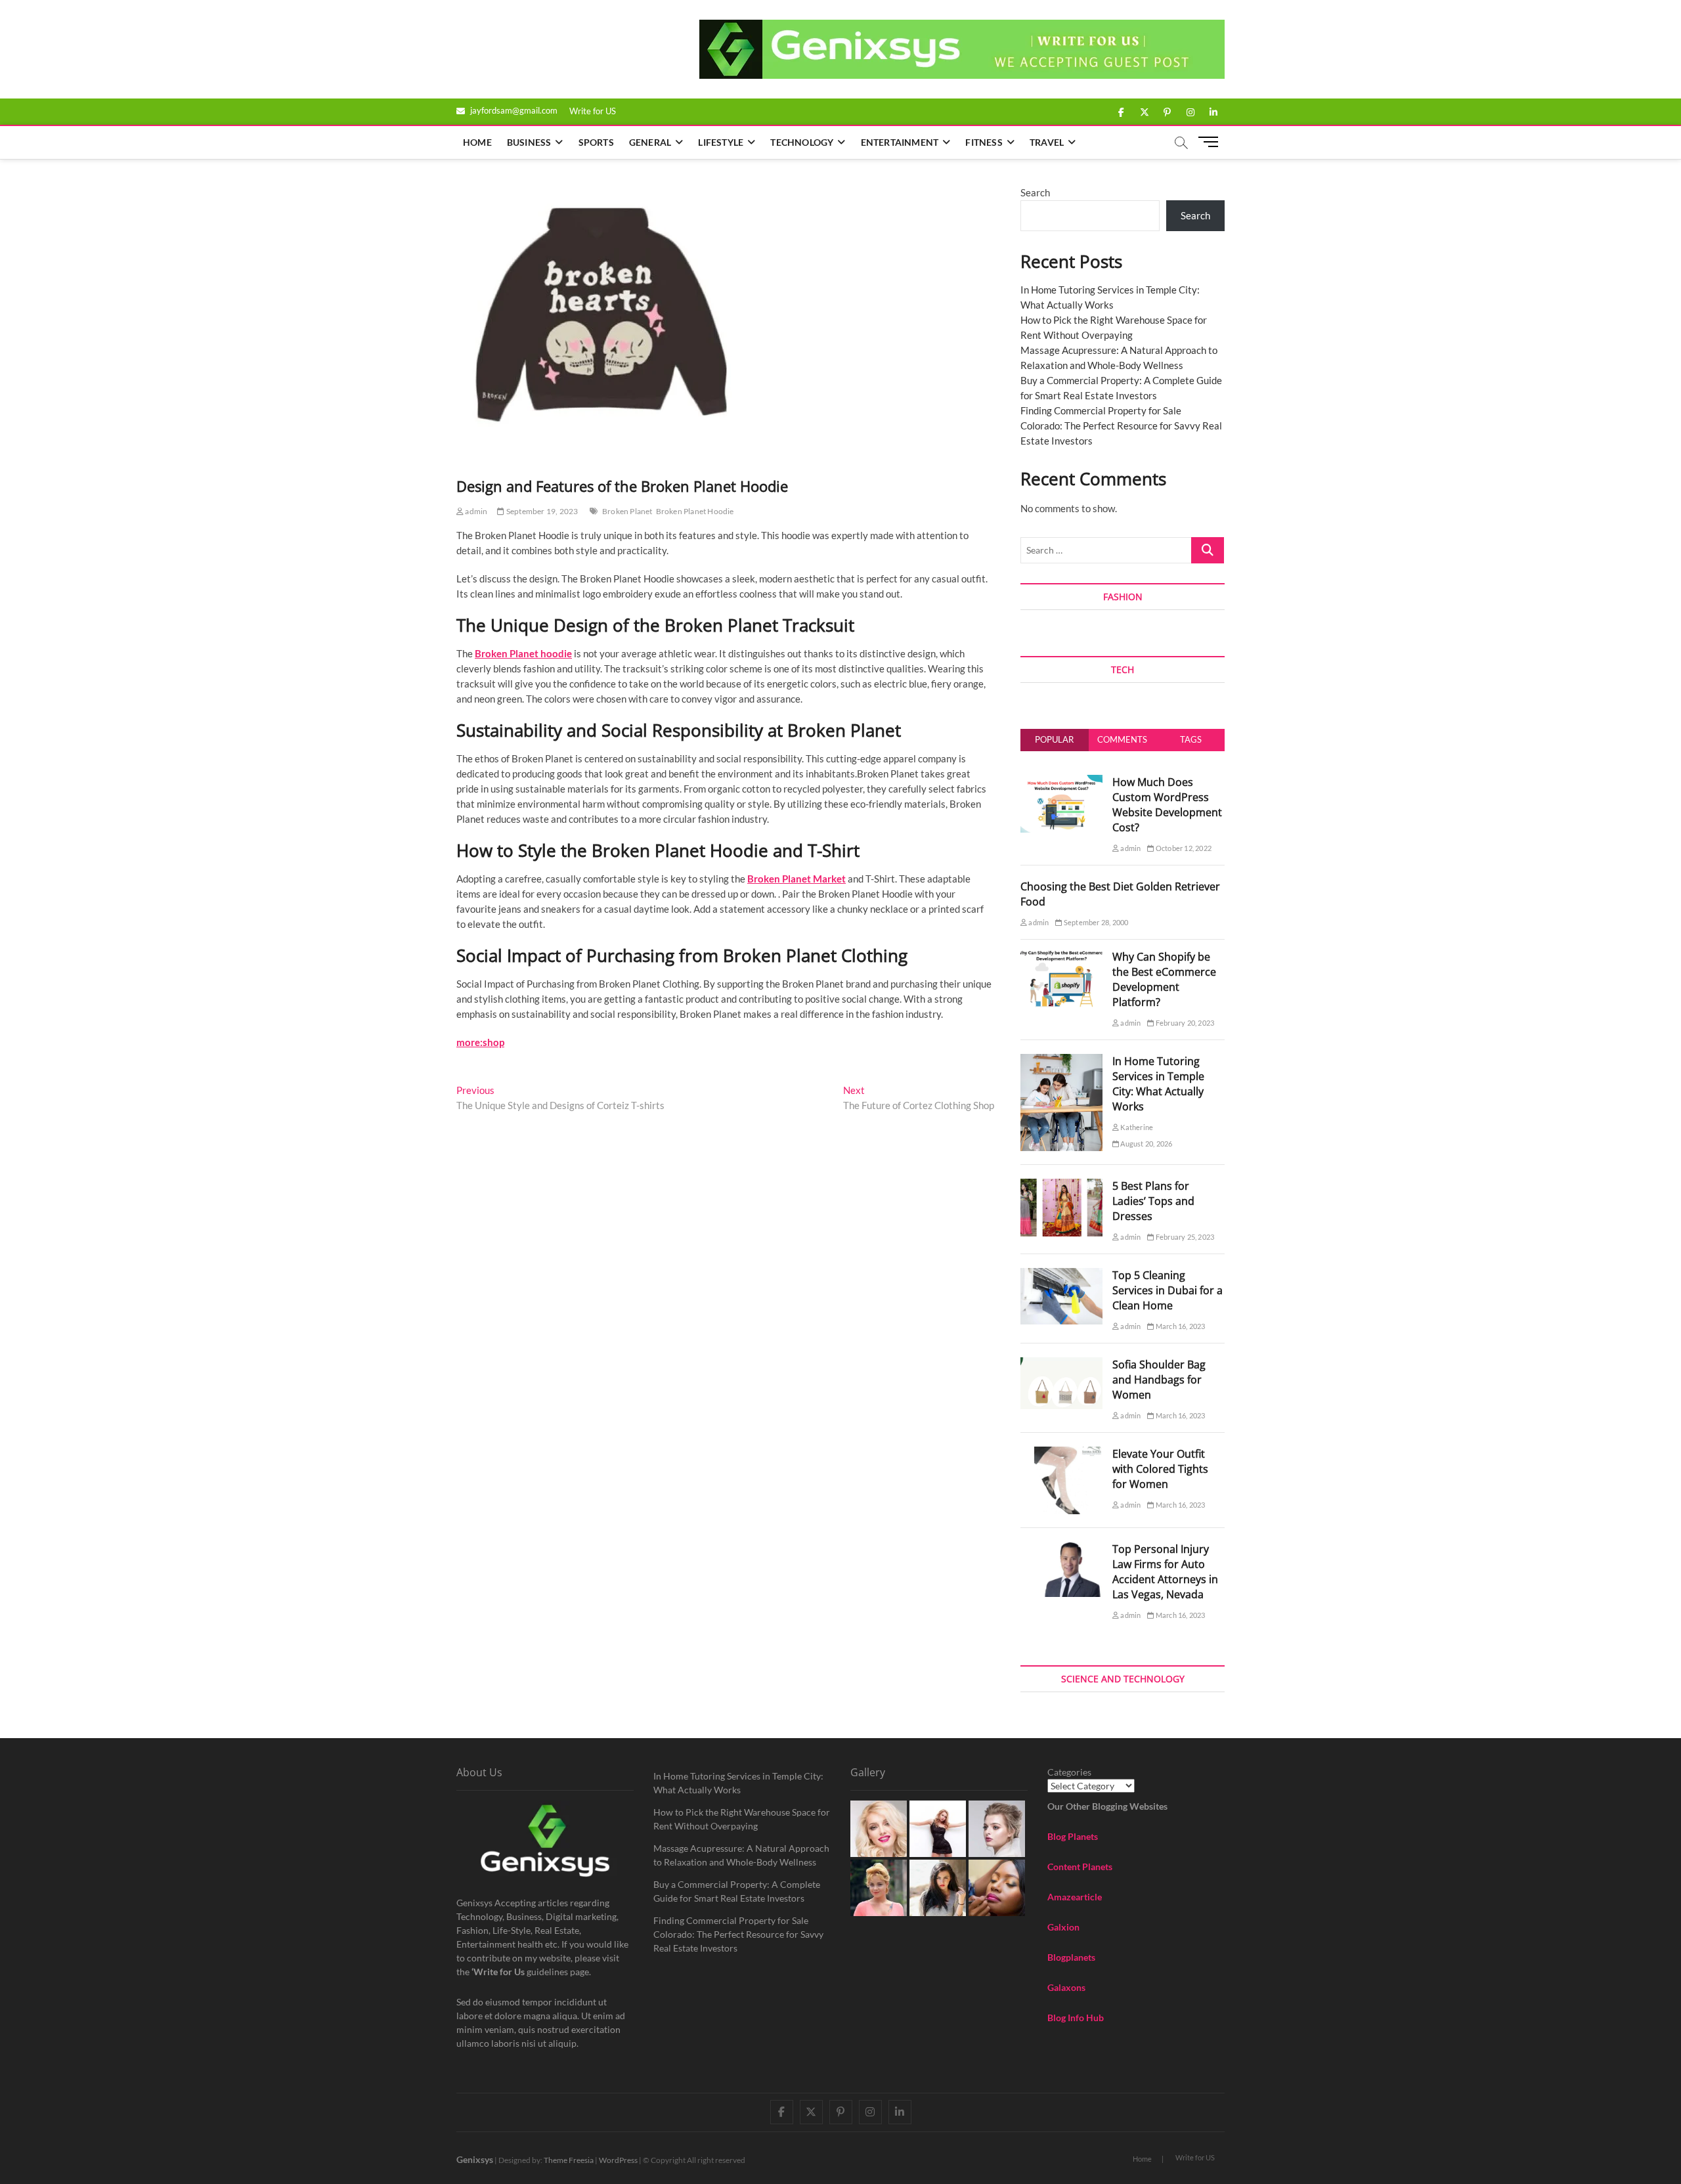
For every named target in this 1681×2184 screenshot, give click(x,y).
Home (477, 142)
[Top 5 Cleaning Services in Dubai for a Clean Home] (1061, 1275)
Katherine (1136, 1127)
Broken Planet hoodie (523, 653)
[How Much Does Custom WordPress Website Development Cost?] (1061, 782)
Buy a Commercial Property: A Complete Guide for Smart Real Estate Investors (737, 1891)
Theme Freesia (569, 2160)
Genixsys (475, 2159)
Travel (1047, 142)
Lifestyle (721, 142)
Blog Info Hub (1076, 2018)
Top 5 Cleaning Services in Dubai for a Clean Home (1168, 1290)
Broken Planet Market (797, 879)
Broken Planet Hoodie (695, 511)
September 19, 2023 (541, 511)
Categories (1069, 1772)
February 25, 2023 (1184, 1237)
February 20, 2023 (1184, 1023)
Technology (802, 142)
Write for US (593, 111)
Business (529, 142)
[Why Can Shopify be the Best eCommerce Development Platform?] (1061, 957)
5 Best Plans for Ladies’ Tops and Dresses (1153, 1201)
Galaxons (1066, 1987)
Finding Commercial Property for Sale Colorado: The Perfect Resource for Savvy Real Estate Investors (1121, 426)
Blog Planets (1073, 1836)
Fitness (984, 142)
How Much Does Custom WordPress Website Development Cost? (1167, 805)
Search (1035, 192)
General (650, 142)
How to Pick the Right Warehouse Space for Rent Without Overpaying (742, 1819)
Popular (1054, 739)
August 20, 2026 (1146, 1144)
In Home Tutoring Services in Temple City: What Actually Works (1158, 1084)
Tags (1191, 739)
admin (475, 511)
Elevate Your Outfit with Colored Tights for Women (1160, 1469)
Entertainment (900, 142)
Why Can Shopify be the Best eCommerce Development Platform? (1164, 979)
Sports (596, 142)
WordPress (618, 2160)
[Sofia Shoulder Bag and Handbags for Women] (1061, 1365)
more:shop (480, 1042)
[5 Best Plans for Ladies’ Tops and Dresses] (1061, 1186)
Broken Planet (627, 511)
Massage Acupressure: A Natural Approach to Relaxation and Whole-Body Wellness (741, 1855)
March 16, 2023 (1180, 1326)
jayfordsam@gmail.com (513, 110)
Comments (1122, 739)
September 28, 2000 (1095, 922)
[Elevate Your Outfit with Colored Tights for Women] (1061, 1454)
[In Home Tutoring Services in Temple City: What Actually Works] (1061, 1061)
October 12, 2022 (1183, 848)
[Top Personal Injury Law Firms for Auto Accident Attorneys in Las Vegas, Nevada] (1061, 1549)
